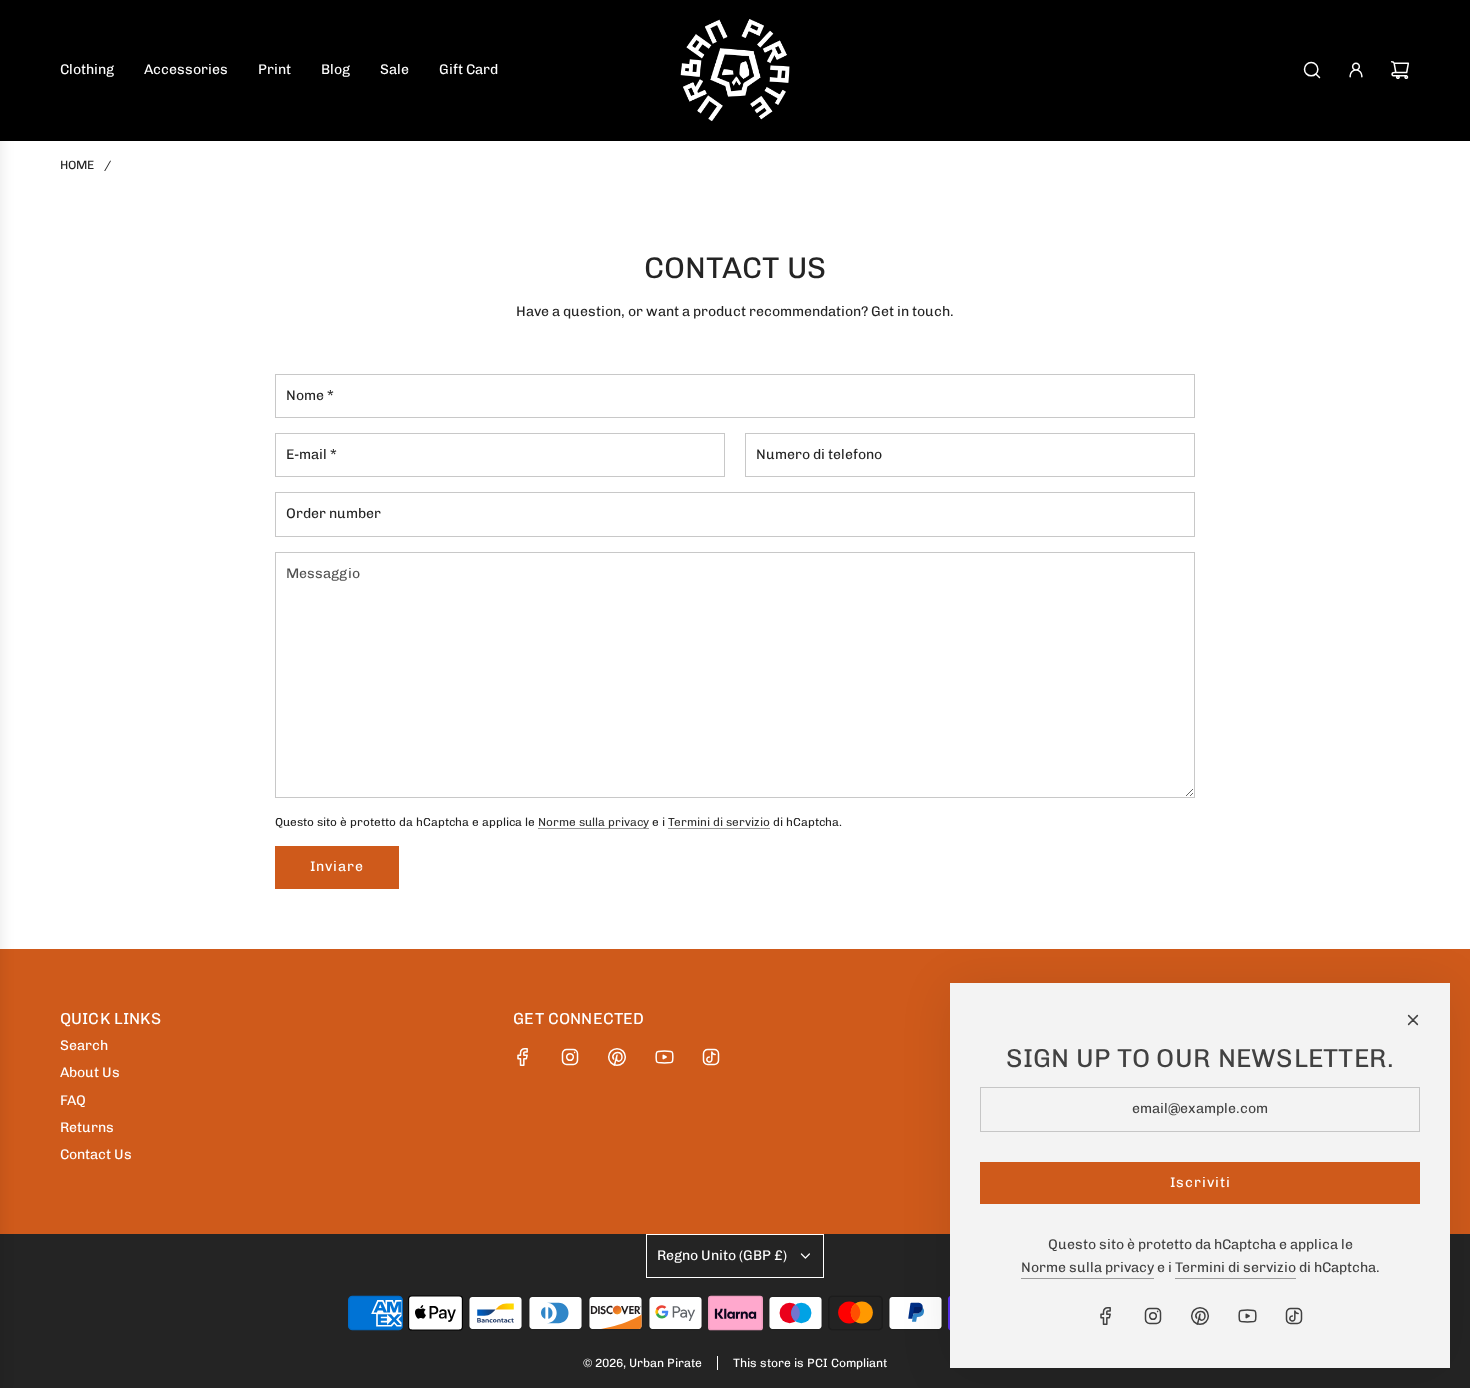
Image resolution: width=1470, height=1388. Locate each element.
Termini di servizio (719, 822)
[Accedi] (1356, 70)
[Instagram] (570, 1057)
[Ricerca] (1312, 70)
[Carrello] (1400, 70)
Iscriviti (1200, 1182)
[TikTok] (711, 1057)
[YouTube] (664, 1057)
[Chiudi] (1413, 1020)
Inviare (337, 866)
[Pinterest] (617, 1057)
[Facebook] (523, 1057)
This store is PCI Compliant (810, 1363)
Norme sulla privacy (593, 822)
